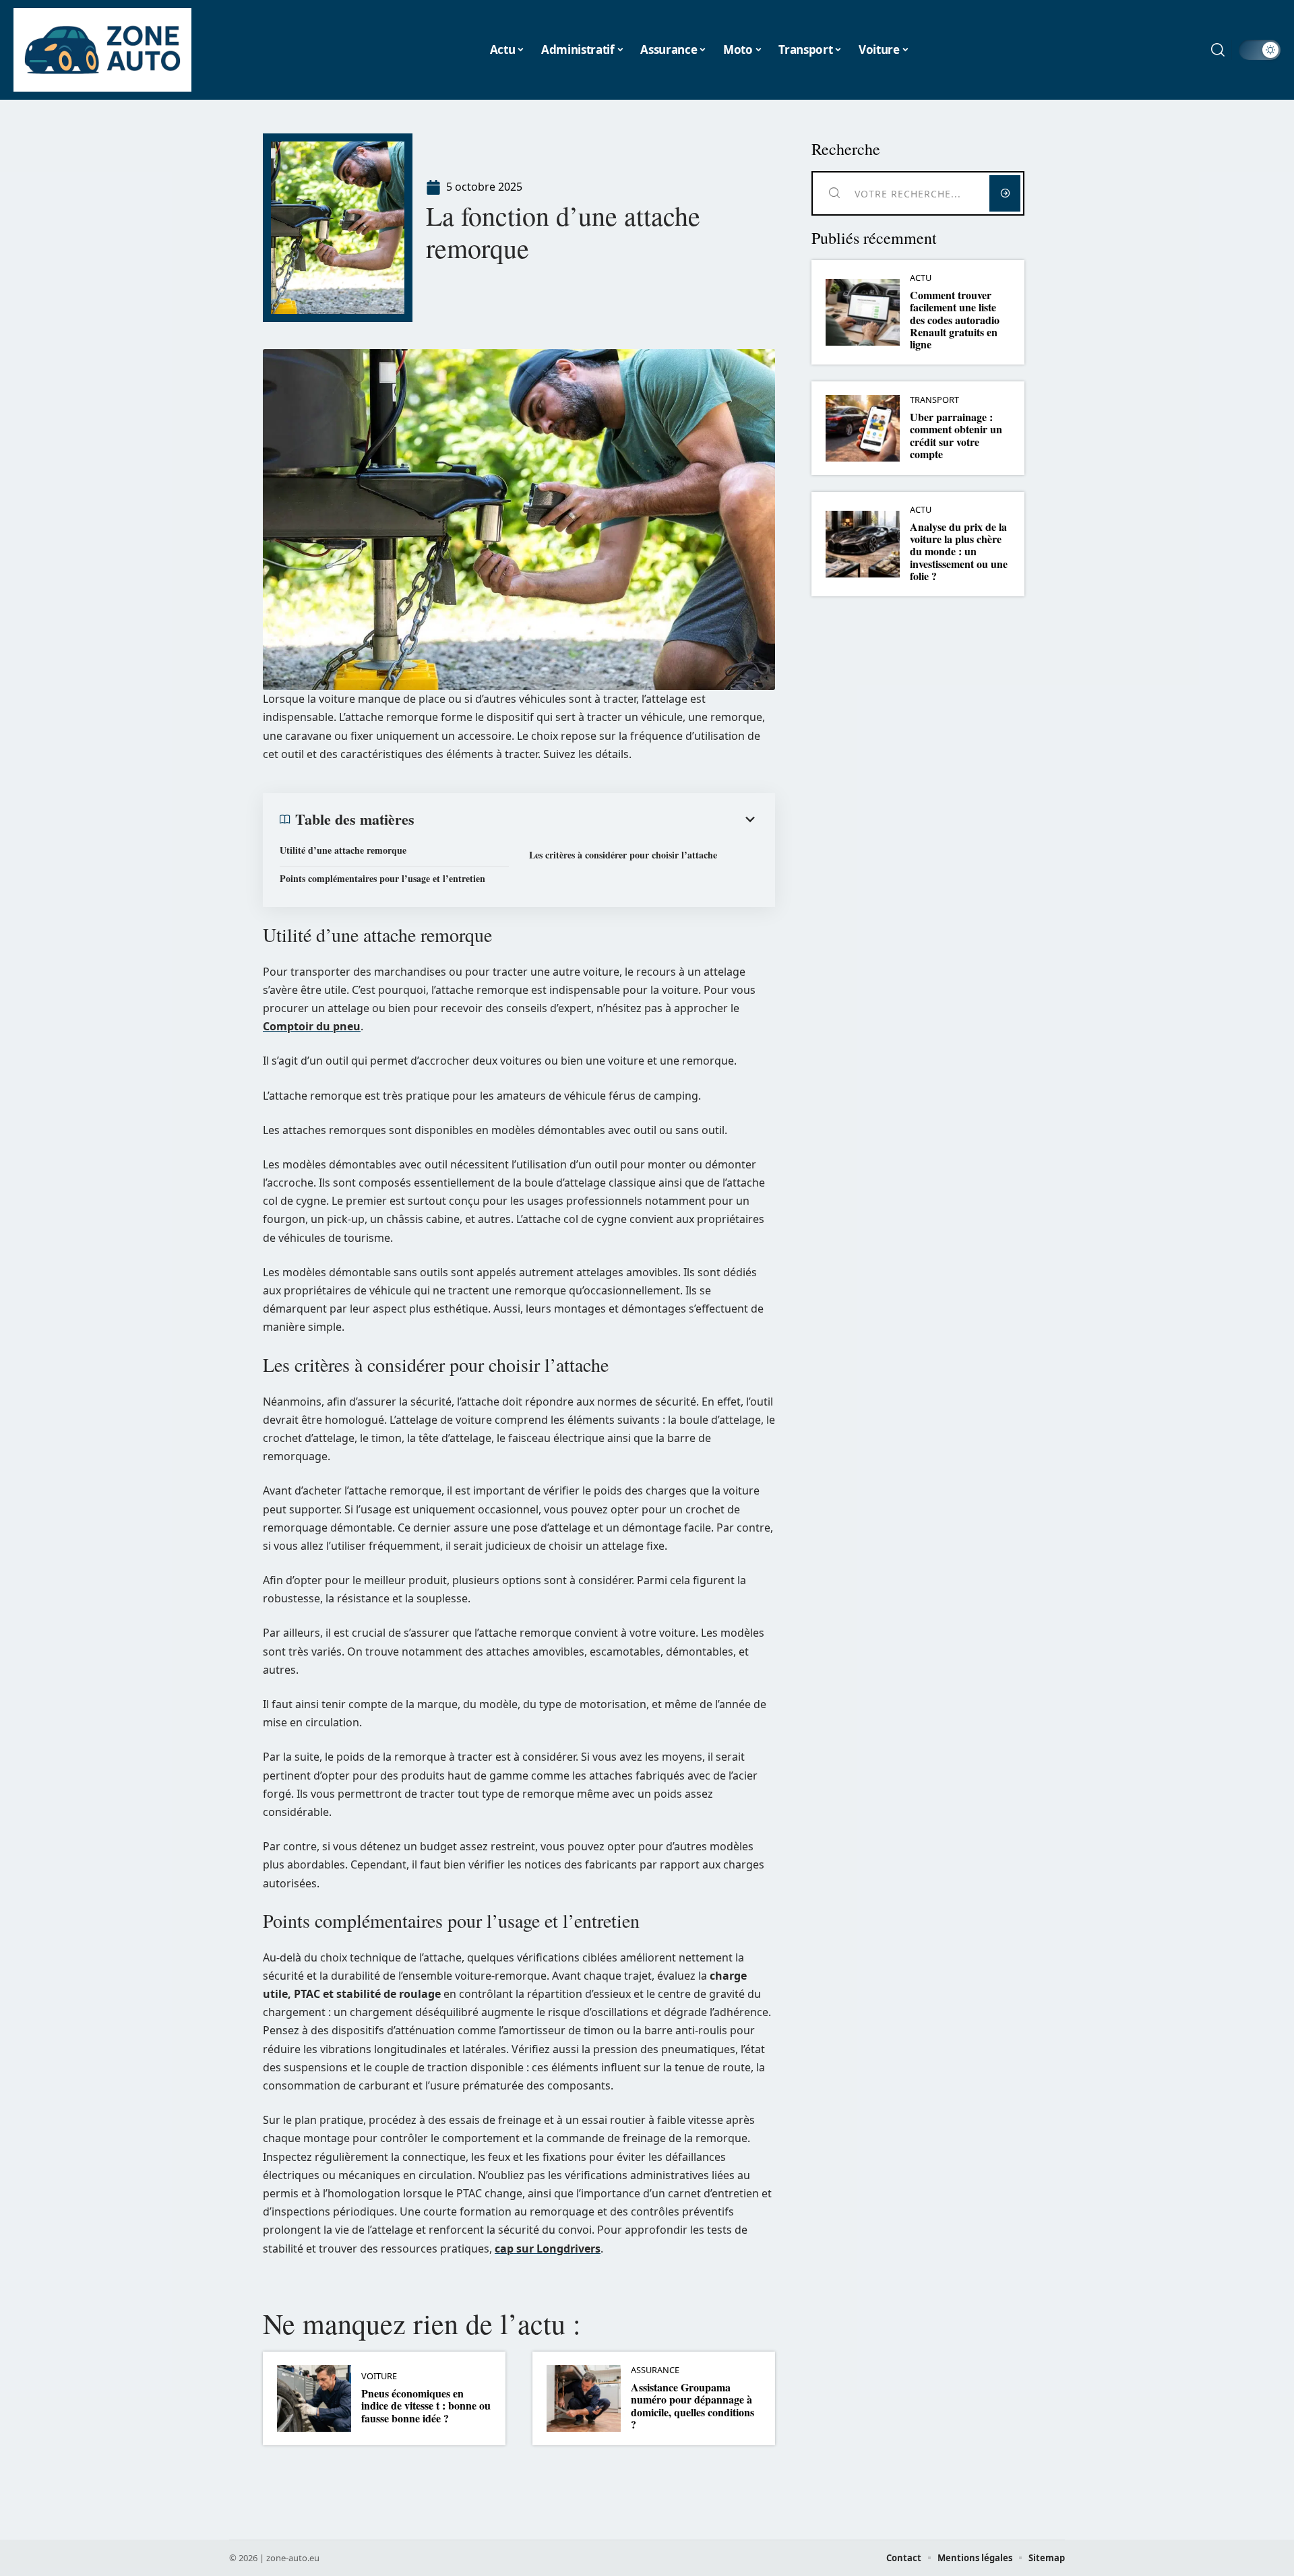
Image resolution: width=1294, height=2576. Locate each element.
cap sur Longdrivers (548, 2249)
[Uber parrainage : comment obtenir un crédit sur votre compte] (863, 428)
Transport (934, 400)
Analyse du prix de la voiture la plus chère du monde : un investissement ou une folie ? (959, 552)
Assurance (655, 2370)
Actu (921, 278)
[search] (1218, 50)
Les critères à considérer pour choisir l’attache (623, 855)
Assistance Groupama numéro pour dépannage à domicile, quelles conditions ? (692, 2406)
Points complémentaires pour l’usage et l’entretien (382, 878)
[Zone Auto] (102, 50)
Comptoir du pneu (312, 1026)
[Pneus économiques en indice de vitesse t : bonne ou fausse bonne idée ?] (314, 2398)
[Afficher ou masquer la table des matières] (586, 819)
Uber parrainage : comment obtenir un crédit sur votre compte (956, 435)
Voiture (379, 2376)
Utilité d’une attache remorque (343, 850)
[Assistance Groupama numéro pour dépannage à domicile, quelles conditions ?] (584, 2398)
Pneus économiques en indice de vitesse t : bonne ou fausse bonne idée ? (426, 2406)
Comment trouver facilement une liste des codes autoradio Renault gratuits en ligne (955, 320)
